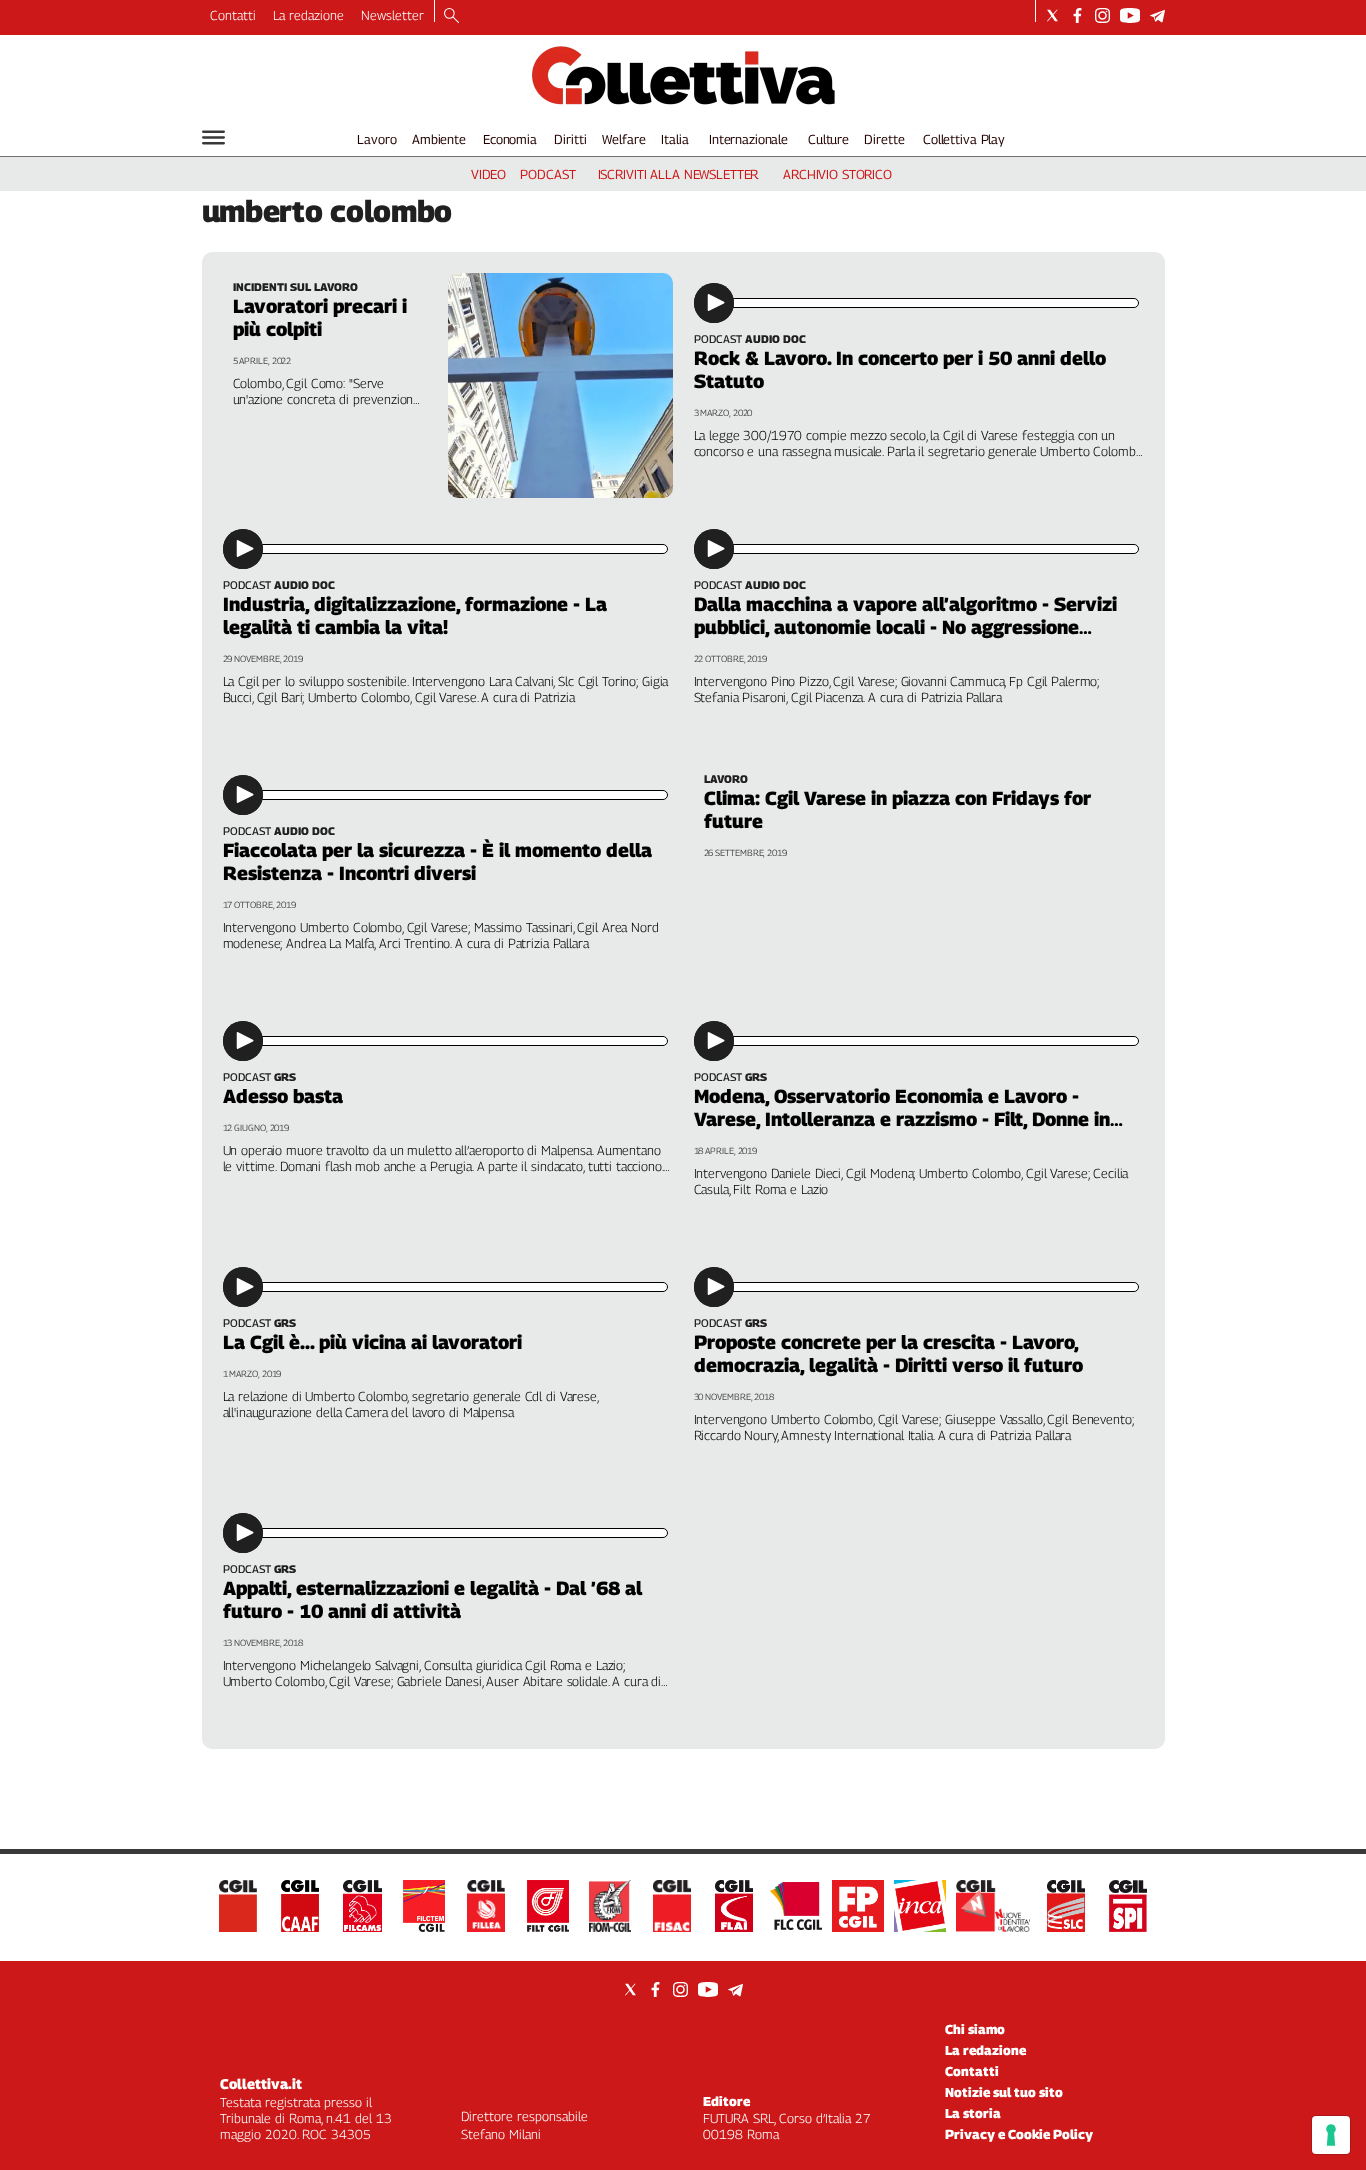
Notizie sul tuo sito (1004, 2092)
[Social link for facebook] (1077, 15)
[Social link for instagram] (1102, 15)
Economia (510, 139)
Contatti (233, 15)
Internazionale (748, 139)
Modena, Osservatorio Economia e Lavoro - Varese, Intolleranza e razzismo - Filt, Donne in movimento (902, 1119)
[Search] (451, 17)
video (488, 174)
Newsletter (392, 15)
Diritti (570, 139)
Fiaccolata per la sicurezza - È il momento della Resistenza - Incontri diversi (437, 861)
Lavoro (376, 139)
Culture (828, 139)
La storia (973, 2113)
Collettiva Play (964, 139)
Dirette (884, 139)
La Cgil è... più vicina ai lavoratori (372, 1342)
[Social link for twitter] (1052, 15)
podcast (547, 174)
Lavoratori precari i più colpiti (320, 317)
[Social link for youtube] (1130, 15)
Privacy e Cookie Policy (1019, 2134)
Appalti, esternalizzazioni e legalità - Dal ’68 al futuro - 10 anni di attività (432, 1599)
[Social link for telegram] (1157, 15)
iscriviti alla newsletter (678, 174)
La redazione (308, 15)
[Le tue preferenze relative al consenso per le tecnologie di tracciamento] (1331, 2135)
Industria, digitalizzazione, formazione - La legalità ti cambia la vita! (415, 615)
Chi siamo (975, 2029)
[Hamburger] (213, 137)
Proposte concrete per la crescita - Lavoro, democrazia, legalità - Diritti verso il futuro (888, 1353)
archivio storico (837, 174)
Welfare (623, 139)
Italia (674, 139)
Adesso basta (283, 1096)
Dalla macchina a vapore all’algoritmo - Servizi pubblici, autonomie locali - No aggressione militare (905, 627)
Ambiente (439, 139)
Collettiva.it (261, 2083)
